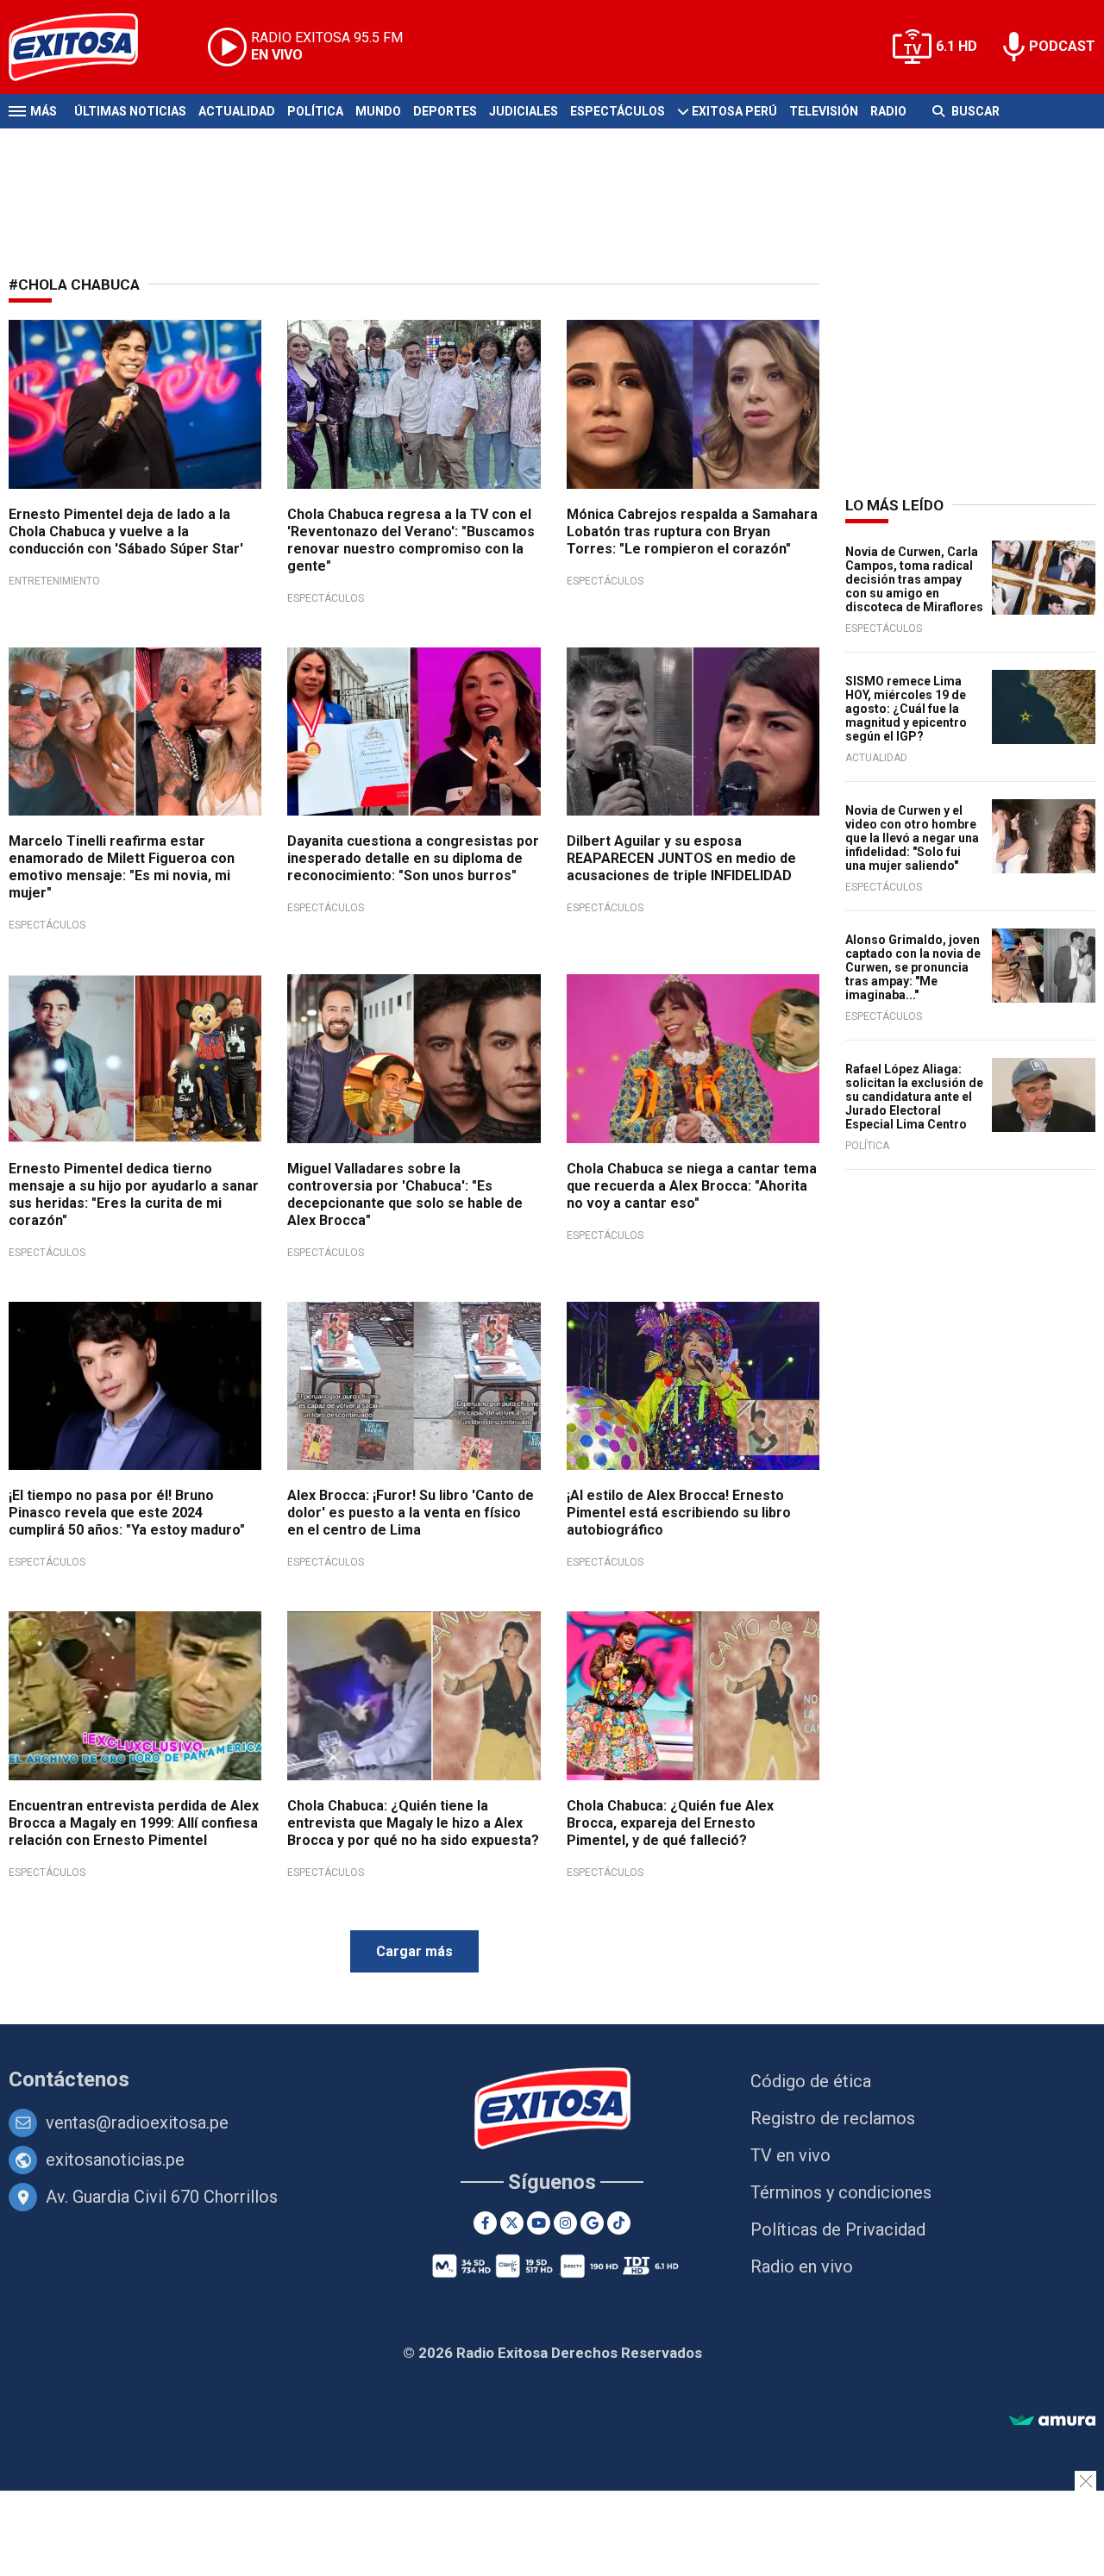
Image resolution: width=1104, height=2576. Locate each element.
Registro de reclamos (833, 2118)
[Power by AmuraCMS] (1052, 2421)
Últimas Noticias (130, 111)
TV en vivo (790, 2155)
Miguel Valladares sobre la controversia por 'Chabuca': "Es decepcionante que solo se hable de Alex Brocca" (405, 1194)
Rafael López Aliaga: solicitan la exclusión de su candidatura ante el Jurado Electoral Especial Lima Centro (914, 1097)
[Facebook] (485, 2223)
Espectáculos (618, 111)
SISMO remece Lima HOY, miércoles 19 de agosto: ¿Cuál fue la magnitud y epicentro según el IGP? (906, 709)
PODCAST (1062, 46)
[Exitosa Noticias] (87, 47)
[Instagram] (565, 2223)
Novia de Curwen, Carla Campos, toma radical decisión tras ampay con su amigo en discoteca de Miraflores (914, 579)
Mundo (378, 111)
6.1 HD (957, 46)
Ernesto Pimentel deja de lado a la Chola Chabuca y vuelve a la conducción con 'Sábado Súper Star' (126, 531)
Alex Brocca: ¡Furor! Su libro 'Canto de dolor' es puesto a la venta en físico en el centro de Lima (411, 1513)
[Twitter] (512, 2223)
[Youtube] (539, 2223)
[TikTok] (619, 2223)
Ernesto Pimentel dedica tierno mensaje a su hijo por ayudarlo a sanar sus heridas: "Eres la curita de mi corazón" (134, 1194)
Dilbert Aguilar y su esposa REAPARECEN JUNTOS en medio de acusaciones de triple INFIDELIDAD (681, 858)
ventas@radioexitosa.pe (137, 2123)
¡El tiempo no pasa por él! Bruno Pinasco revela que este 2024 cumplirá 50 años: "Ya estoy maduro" (127, 1513)
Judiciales (524, 111)
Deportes (445, 111)
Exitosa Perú (734, 111)
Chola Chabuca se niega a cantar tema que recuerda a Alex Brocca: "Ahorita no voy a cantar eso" (692, 1186)
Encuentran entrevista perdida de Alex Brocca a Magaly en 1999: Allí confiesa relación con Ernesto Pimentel (134, 1823)
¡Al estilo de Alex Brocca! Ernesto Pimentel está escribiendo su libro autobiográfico (679, 1513)
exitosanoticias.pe (115, 2160)
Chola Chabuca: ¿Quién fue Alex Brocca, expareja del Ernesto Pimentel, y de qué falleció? (670, 1823)
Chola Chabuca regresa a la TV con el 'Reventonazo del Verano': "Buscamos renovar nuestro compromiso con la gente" (411, 540)
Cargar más (414, 1951)
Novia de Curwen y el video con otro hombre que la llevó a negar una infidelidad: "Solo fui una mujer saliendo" (912, 838)
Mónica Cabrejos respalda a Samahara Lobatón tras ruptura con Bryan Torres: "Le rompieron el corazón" (692, 531)
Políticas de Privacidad (838, 2229)
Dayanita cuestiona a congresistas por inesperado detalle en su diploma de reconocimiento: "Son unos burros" (413, 858)
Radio (888, 111)
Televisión (824, 111)
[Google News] (592, 2223)
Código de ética (811, 2081)
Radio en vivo (802, 2267)
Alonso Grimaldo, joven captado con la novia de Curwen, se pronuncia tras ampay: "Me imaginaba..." (913, 967)
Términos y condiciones (841, 2192)
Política (315, 111)
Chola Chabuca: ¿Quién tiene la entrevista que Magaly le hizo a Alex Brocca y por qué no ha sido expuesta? (413, 1823)
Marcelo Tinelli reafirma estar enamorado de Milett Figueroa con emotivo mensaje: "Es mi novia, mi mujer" (122, 867)
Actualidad (237, 111)
